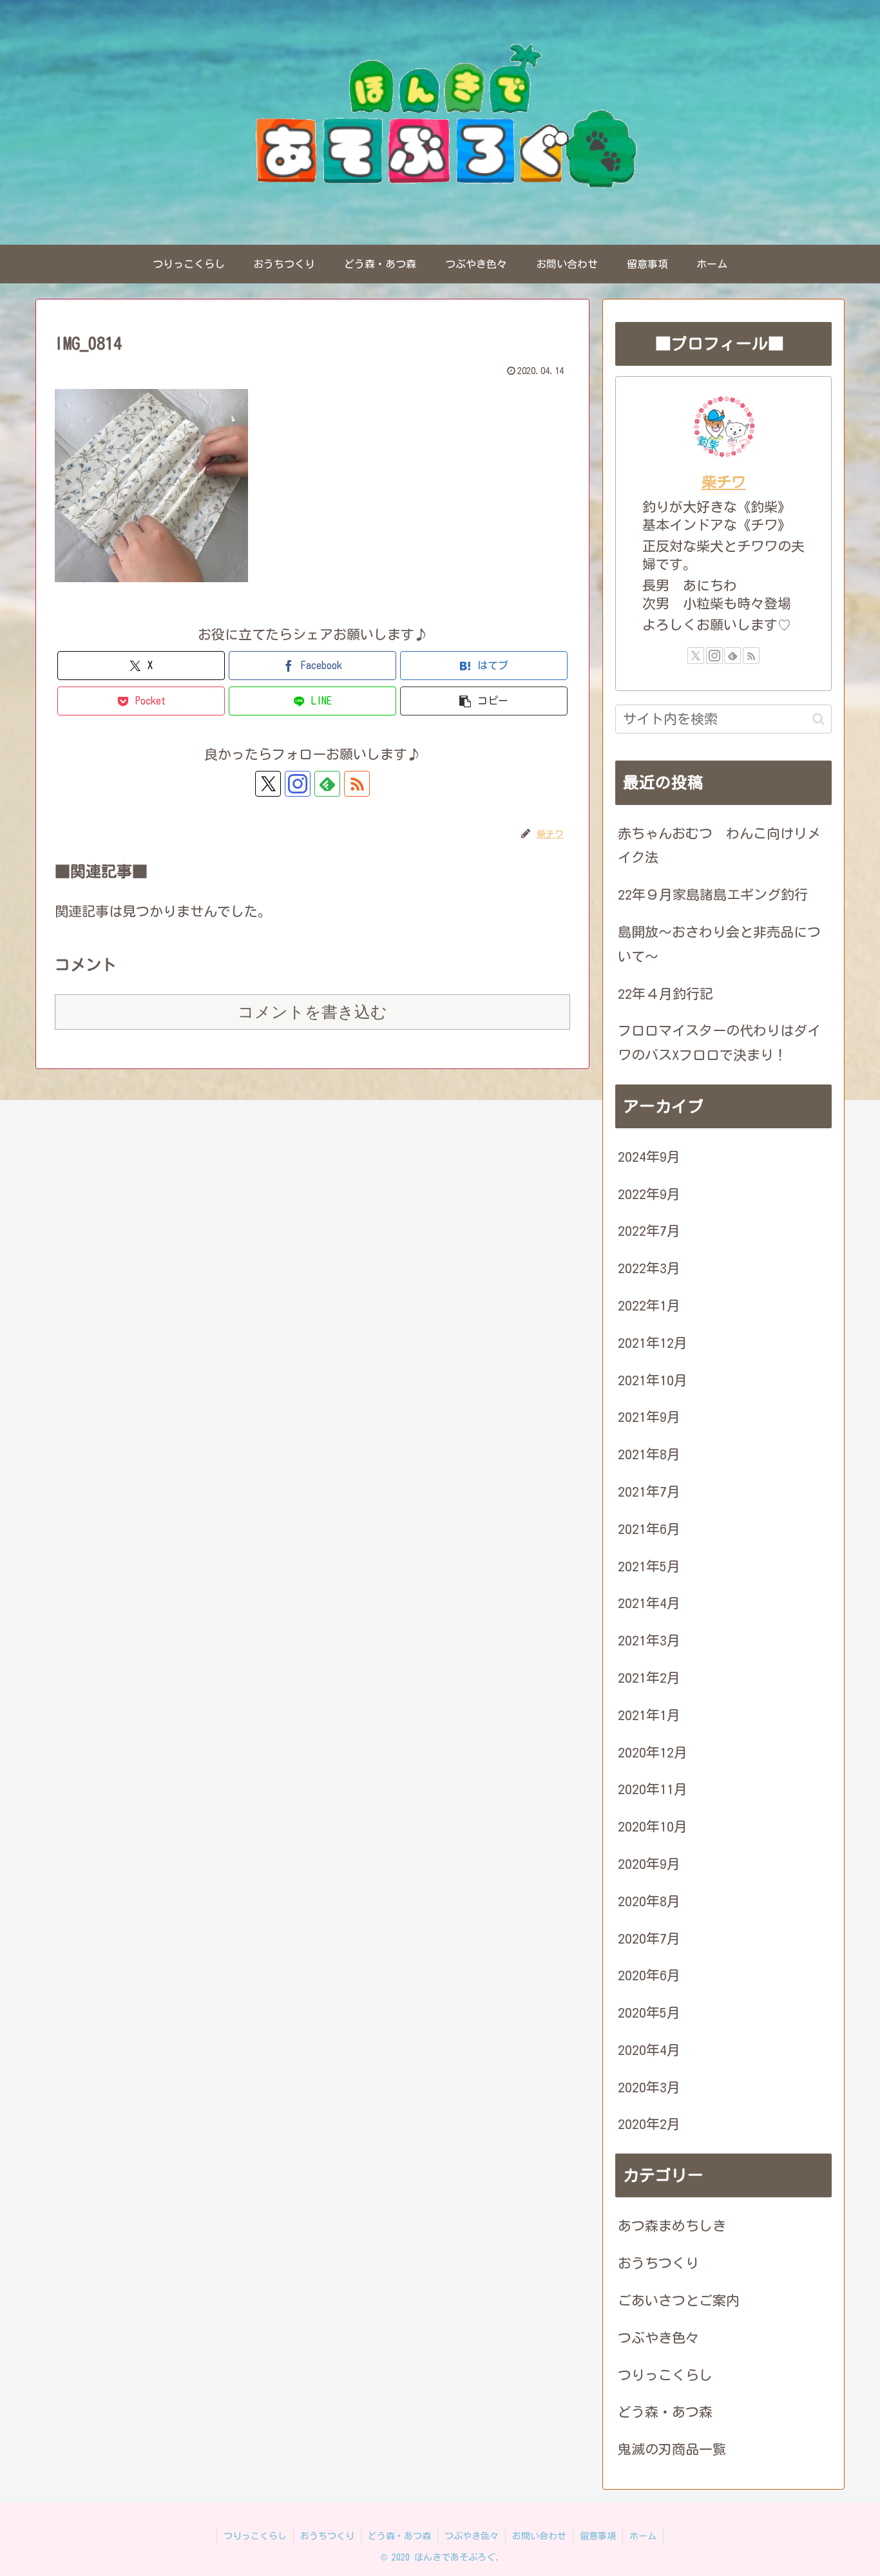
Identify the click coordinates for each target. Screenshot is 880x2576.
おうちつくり (327, 2536)
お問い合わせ (539, 2536)
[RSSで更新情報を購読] (357, 784)
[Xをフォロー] (268, 784)
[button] (484, 701)
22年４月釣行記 (665, 994)
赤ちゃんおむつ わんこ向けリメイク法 (719, 846)
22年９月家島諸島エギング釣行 (713, 895)
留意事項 (598, 2536)
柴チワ (724, 482)
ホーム (643, 2536)
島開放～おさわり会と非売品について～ (719, 944)
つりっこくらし (255, 2536)
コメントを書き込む (312, 1012)
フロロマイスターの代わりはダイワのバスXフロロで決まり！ (719, 1043)
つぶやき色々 (472, 2536)
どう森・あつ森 (399, 2536)
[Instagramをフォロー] (298, 784)
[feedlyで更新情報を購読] (327, 784)
